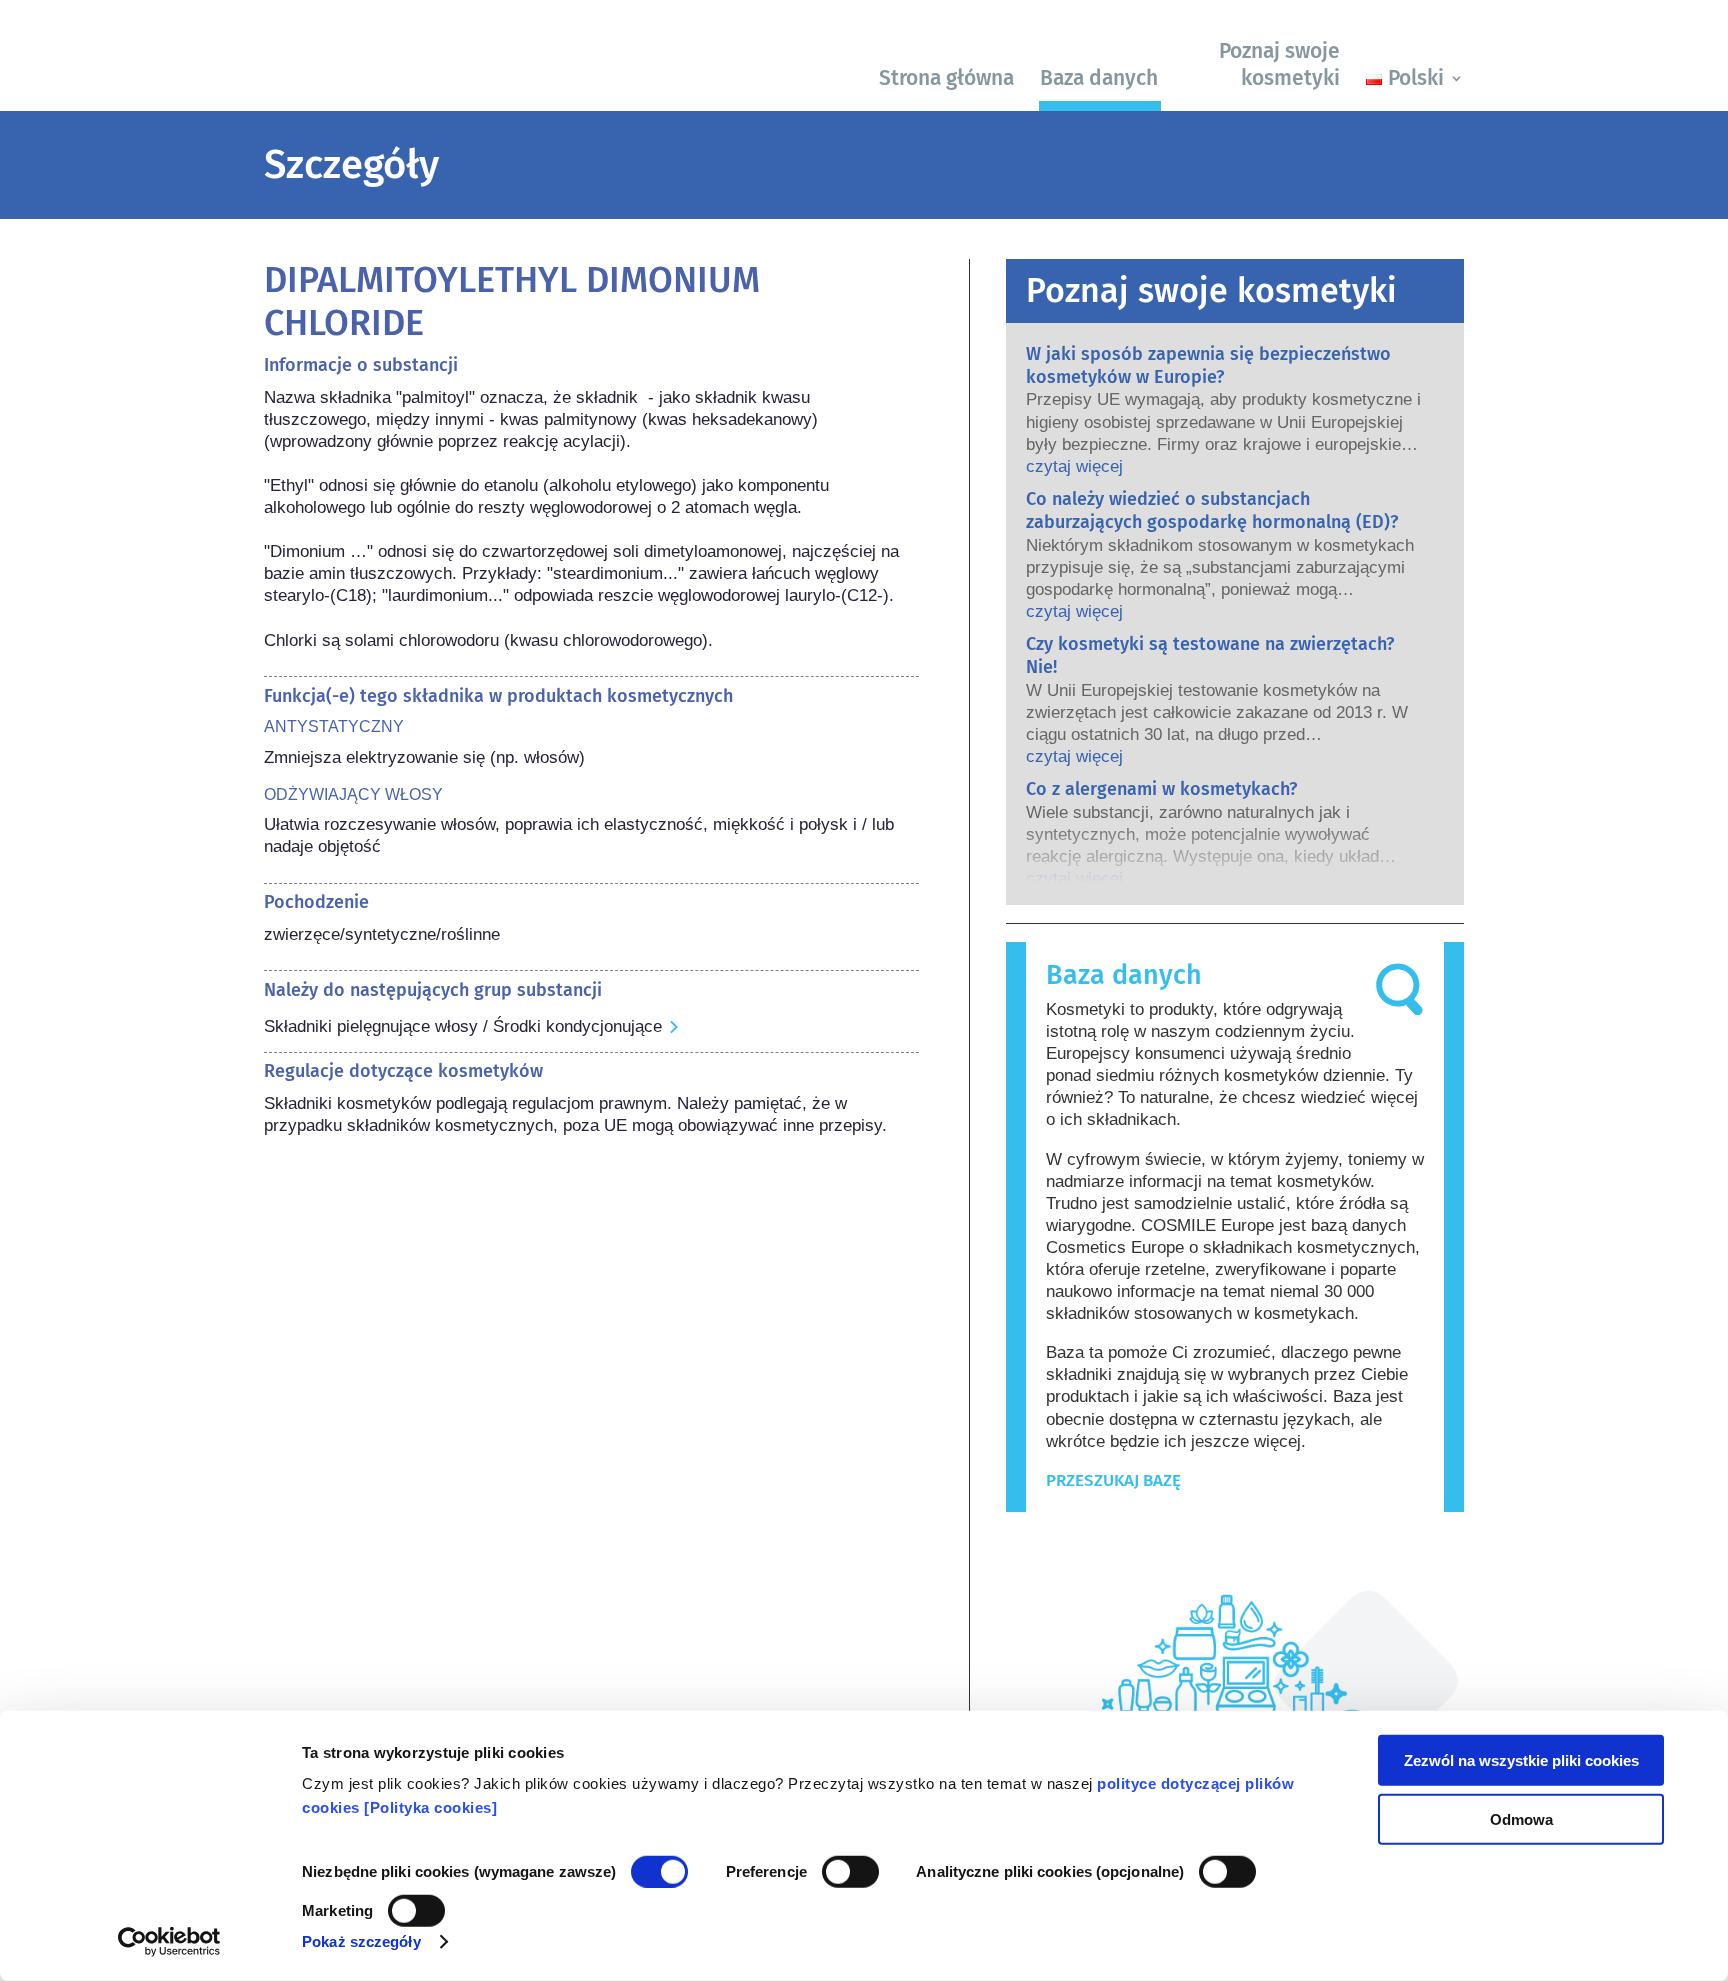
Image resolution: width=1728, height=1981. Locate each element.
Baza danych (1099, 78)
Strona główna (946, 78)
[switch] (850, 1872)
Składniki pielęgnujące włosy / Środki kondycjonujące (463, 1026)
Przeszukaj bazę (1113, 1480)
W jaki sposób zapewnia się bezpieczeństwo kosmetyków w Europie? (1208, 365)
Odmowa (1521, 1818)
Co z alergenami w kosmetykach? (1161, 789)
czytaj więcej (1074, 466)
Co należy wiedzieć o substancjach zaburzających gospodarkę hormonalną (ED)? (1212, 510)
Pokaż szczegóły (361, 1941)
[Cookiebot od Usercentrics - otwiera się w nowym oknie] (169, 1942)
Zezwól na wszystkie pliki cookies (1521, 1760)
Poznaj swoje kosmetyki (1279, 64)
